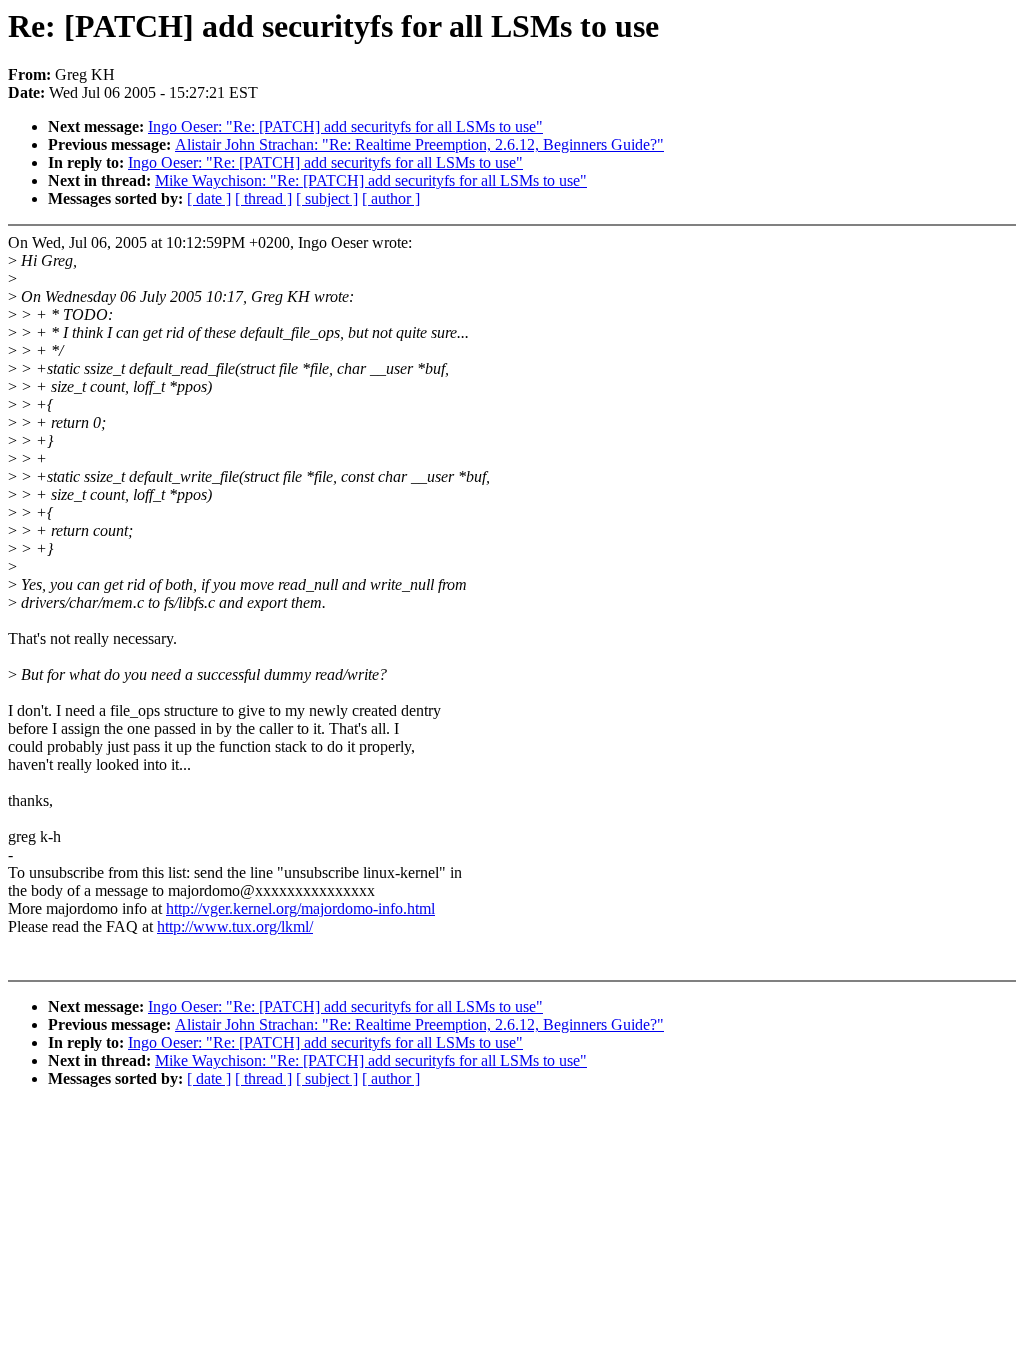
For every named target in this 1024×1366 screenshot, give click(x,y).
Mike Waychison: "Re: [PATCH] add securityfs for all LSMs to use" (371, 180)
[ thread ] (263, 198)
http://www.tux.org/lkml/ (235, 926)
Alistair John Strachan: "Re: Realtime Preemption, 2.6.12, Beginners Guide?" (419, 144)
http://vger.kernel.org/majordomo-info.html (300, 908)
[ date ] (209, 198)
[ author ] (391, 198)
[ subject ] (327, 198)
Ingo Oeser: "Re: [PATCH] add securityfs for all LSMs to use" (345, 126)
